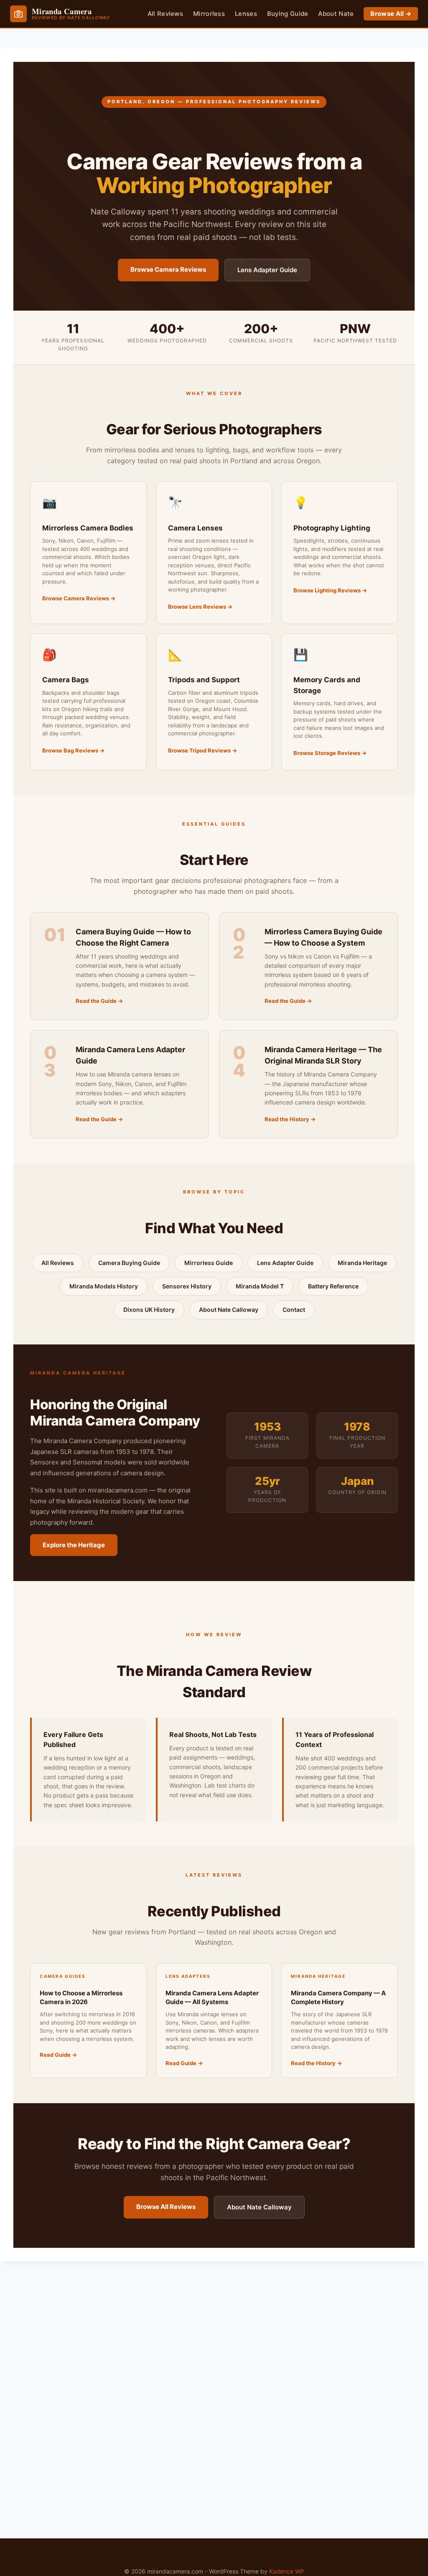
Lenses (246, 14)
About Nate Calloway (229, 1310)
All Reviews (165, 14)
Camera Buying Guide (129, 1263)
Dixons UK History (149, 1310)
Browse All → (391, 14)
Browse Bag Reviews (70, 750)
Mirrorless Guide (209, 1263)
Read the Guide (96, 1001)
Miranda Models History (104, 1286)
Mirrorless (209, 14)
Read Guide (55, 2055)
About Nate (336, 14)
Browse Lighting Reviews (327, 590)
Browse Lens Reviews (197, 607)
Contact (294, 1310)
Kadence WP (287, 2571)
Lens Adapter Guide (267, 270)
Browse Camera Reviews (168, 269)
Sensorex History (187, 1286)
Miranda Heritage (362, 1263)
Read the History (287, 1119)
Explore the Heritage (74, 1545)
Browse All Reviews (166, 2207)
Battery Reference (333, 1286)
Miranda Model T (260, 1286)
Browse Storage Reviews (327, 753)
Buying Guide (288, 14)
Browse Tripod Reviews (199, 750)
